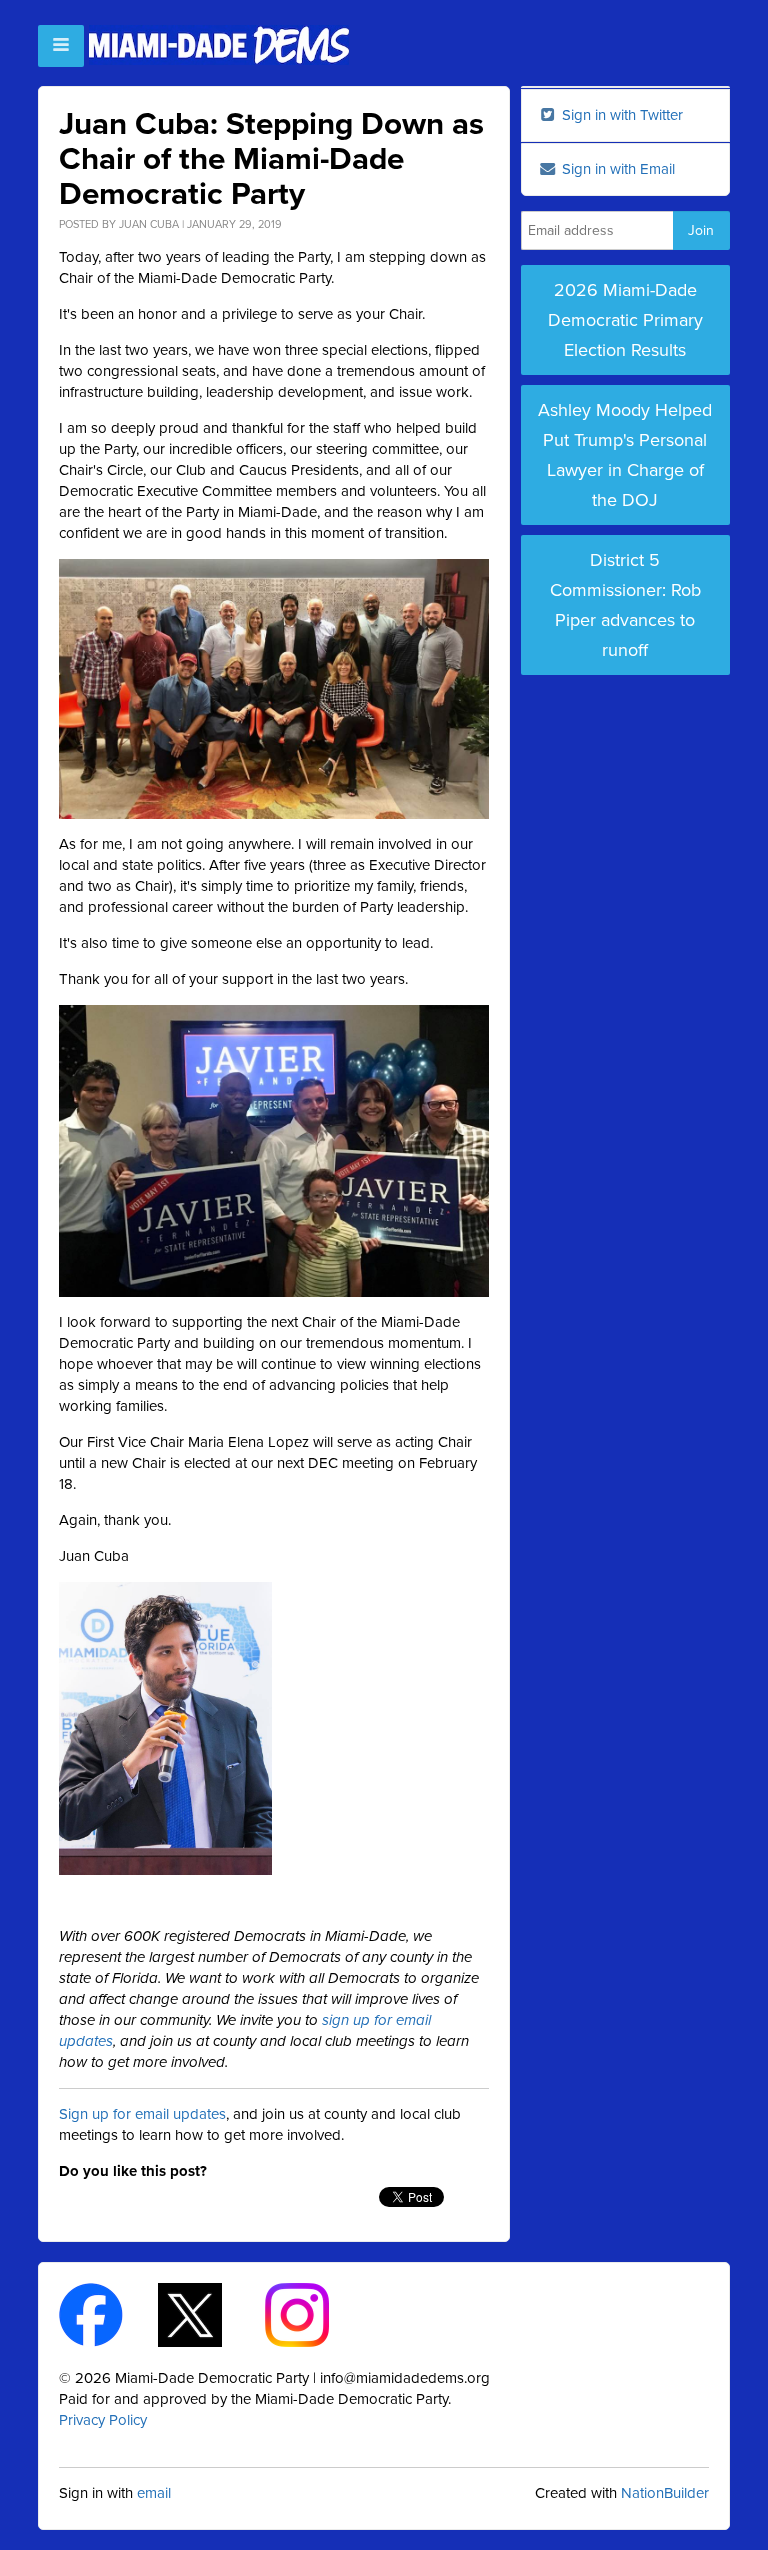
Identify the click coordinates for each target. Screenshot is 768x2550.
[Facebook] (108, 2314)
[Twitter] (207, 2314)
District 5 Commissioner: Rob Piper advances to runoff (625, 605)
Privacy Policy (103, 2420)
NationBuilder (665, 2493)
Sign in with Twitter (620, 115)
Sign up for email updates (142, 2114)
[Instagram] (314, 2314)
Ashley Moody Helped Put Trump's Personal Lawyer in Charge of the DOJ (625, 455)
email (154, 2493)
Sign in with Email (616, 169)
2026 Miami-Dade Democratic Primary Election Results (625, 320)
